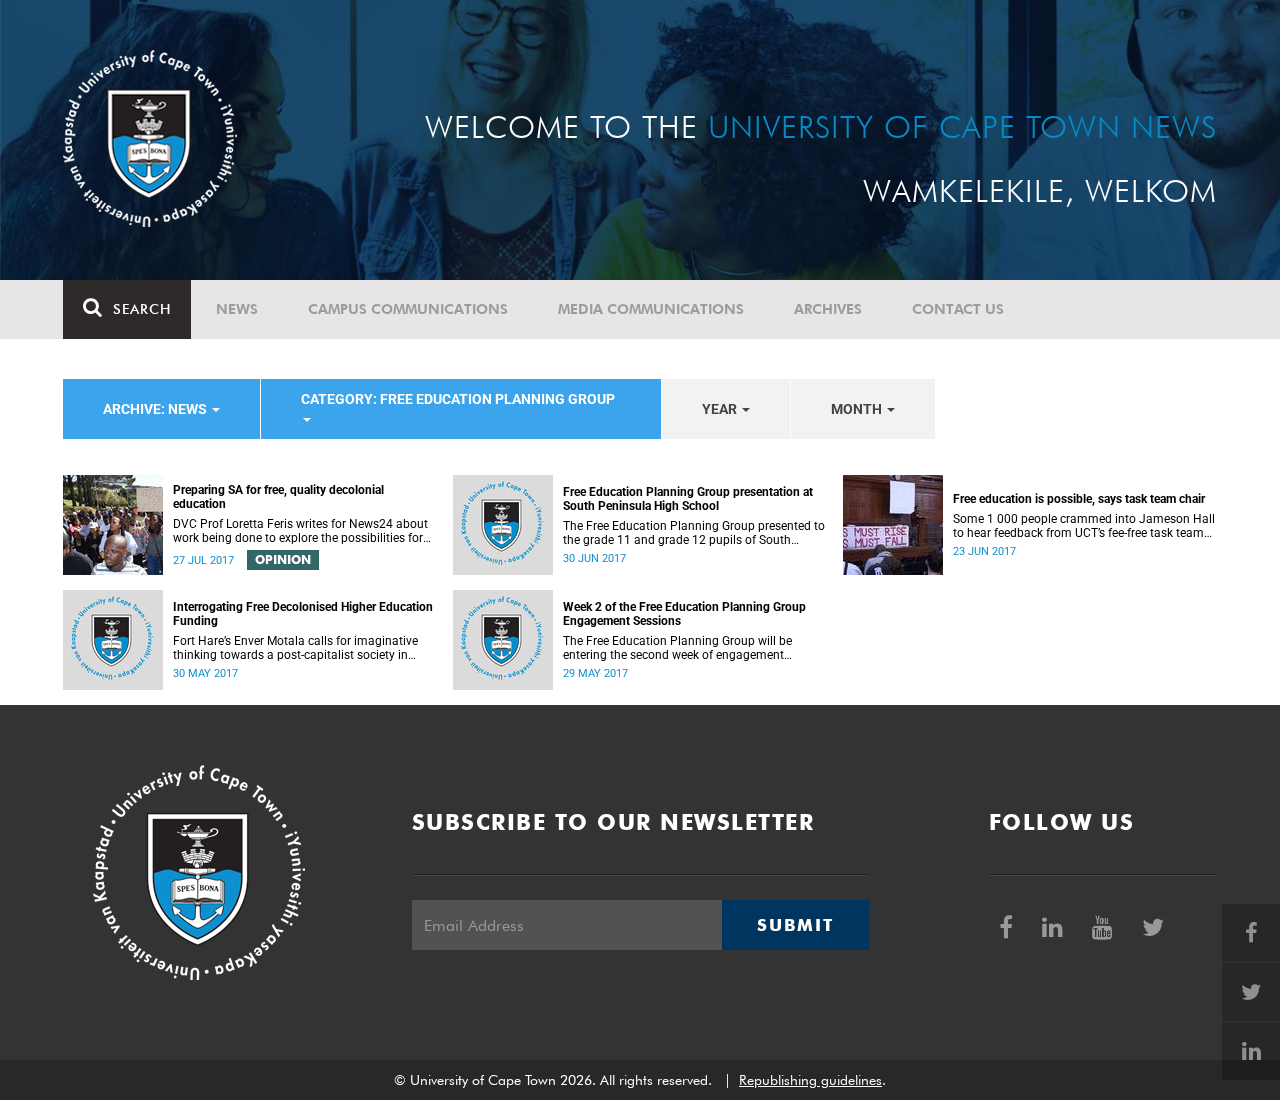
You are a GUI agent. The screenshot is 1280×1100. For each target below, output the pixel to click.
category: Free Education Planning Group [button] (458, 399)
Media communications (651, 309)
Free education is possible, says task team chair (1079, 499)
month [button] (858, 409)
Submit (795, 925)
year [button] (721, 409)
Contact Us (958, 309)
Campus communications (408, 309)
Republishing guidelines (810, 1080)
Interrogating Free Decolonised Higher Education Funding (303, 614)
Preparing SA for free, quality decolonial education (278, 497)
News (237, 309)
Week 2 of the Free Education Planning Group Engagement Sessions (684, 614)
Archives (828, 309)
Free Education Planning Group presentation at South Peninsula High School (688, 499)
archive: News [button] (156, 409)
